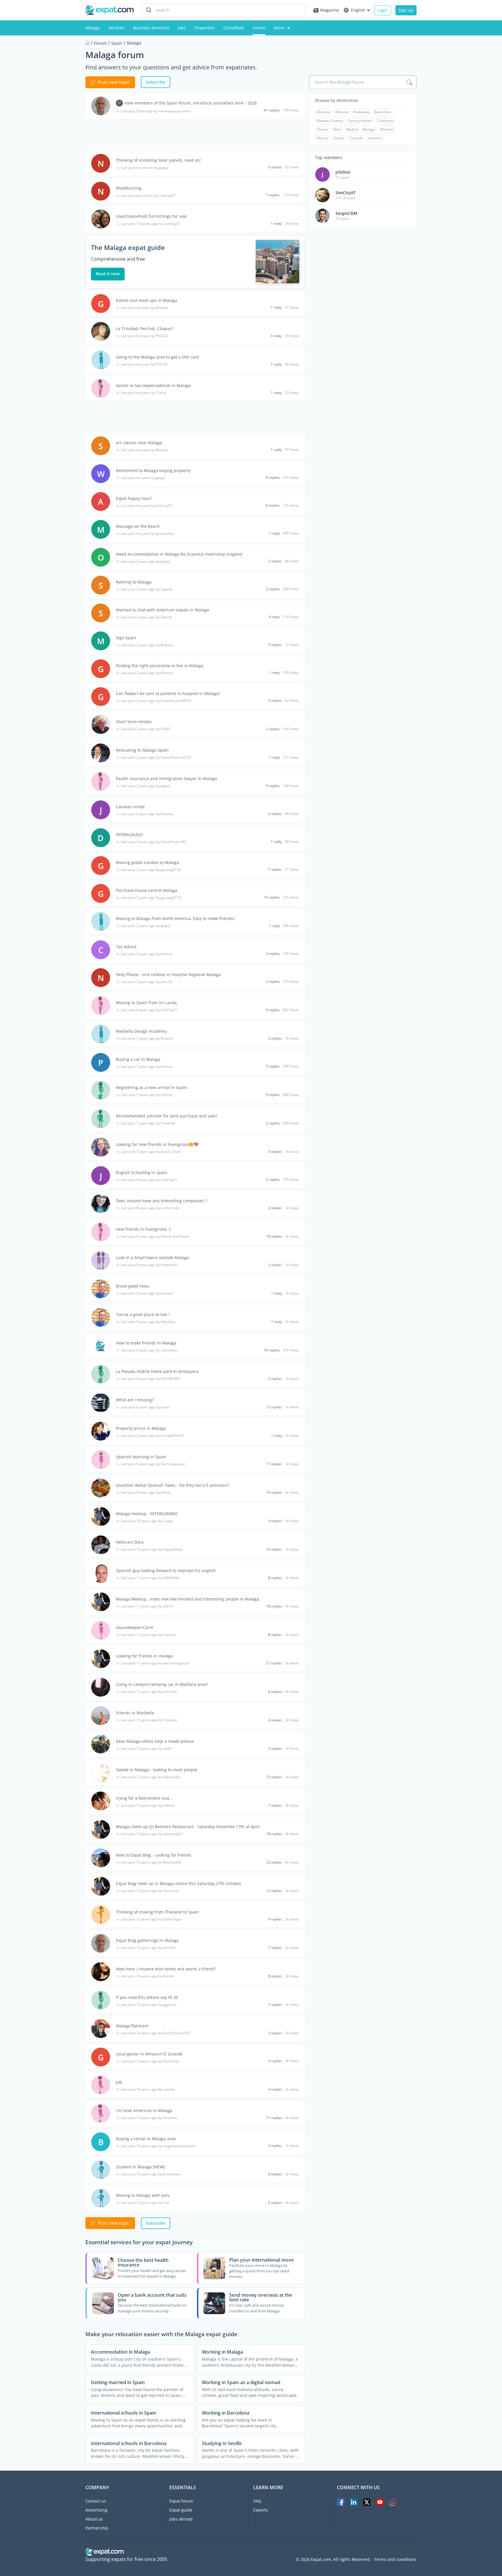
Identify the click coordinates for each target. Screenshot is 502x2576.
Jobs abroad (181, 2519)
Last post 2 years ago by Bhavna (147, 645)
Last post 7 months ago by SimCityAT (151, 224)
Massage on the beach (138, 526)
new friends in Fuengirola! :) (143, 1229)
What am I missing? (135, 1400)
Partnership (97, 2528)
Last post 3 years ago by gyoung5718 (151, 870)
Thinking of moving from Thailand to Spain (157, 1912)
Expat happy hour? (134, 498)
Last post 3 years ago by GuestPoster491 (154, 842)
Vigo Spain (126, 638)
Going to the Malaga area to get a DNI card (157, 357)
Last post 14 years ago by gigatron (149, 2005)
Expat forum (181, 2501)
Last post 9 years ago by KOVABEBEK (151, 1379)
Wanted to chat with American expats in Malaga (163, 610)
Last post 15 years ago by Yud (145, 2203)
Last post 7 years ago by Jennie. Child (151, 1152)
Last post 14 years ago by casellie (148, 2089)
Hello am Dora (130, 1542)
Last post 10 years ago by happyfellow (152, 1549)
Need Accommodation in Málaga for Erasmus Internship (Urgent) (179, 554)
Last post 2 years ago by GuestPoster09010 (156, 701)
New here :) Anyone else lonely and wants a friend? (166, 1969)
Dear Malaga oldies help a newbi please (155, 1741)
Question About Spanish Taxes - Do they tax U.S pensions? (173, 1485)
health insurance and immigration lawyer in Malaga (166, 778)
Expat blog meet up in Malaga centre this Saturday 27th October (179, 1883)
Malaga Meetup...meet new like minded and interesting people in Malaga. (188, 1599)
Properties (205, 28)
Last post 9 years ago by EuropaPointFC (153, 1436)
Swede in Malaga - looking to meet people (157, 1770)
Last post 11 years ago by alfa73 (147, 1606)
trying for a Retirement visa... (144, 1798)
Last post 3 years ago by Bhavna (147, 814)
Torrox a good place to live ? (143, 1314)
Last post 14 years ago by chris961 (149, 1948)
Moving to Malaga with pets (143, 2195)
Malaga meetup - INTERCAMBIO (147, 1514)
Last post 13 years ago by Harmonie (150, 1891)
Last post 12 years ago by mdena (147, 1805)
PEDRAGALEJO (129, 835)
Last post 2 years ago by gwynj (145, 561)
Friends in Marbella (135, 1713)
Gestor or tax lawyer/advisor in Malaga (153, 385)
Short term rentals (134, 722)
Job (119, 2082)
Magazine (330, 10)
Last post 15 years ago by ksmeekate (151, 2174)
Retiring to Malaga (134, 582)
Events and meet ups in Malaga (147, 300)
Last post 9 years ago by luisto (145, 1407)
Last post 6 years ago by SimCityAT (149, 1010)
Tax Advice (126, 947)
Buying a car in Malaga (138, 1059)
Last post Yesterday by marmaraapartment (156, 111)
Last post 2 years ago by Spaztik (147, 589)
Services (116, 28)
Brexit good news (133, 1286)
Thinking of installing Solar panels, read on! (158, 160)
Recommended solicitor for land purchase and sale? (167, 1116)
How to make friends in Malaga (146, 1343)
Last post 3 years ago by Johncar (147, 954)
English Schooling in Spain (142, 1172)
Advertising (96, 2510)
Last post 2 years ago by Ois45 (145, 729)
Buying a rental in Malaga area (146, 2139)
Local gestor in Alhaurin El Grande (149, 2054)
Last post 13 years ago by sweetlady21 (152, 1834)
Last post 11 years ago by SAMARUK (150, 1578)
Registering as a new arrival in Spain (152, 1087)
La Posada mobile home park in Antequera (157, 1371)
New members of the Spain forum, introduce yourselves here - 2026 (191, 103)
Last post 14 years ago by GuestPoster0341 (156, 2033)
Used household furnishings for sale (151, 216)
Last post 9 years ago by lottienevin (149, 1265)
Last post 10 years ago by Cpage (147, 1521)
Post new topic (114, 82)
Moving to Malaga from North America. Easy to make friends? (175, 918)
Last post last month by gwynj (145, 168)
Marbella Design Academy (141, 1031)
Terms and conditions (395, 2559)
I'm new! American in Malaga (144, 2110)
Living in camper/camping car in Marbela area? (162, 1684)
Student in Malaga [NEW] (140, 2167)
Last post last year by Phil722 (144, 336)
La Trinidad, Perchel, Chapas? (145, 328)
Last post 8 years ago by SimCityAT (149, 1180)
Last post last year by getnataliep (147, 534)
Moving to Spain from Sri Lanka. (147, 1003)
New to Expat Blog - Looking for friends (154, 1855)
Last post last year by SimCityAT (147, 506)
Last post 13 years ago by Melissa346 (151, 1862)
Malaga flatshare (132, 2026)
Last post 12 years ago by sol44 (146, 1749)
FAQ (257, 2501)
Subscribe (156, 82)
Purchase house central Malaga (147, 890)
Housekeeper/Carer (135, 1627)
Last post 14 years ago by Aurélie (148, 1976)
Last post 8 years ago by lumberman (150, 1208)
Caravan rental (130, 807)
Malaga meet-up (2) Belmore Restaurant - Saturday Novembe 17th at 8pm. (188, 1827)
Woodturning (129, 188)
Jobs (182, 28)
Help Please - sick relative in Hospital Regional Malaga (168, 974)
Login (383, 10)
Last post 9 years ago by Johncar (147, 1293)
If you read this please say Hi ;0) (147, 1997)
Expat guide (181, 2510)
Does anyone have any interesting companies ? (162, 1201)
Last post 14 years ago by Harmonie (150, 2061)
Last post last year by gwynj (143, 478)
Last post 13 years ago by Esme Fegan (152, 1919)
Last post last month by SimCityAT (148, 196)
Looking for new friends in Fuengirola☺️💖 (157, 1144)
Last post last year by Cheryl (144, 393)
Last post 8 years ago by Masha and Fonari (155, 1236)
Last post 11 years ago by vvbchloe (149, 1692)
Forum (259, 28)
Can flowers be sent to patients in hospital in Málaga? (168, 693)
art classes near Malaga (139, 443)
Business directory (151, 28)
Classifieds (234, 28)
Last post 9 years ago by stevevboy (149, 1350)
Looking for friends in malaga (144, 1656)
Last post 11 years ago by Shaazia (148, 1635)
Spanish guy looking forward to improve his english (166, 1570)
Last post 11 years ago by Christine (149, 1720)
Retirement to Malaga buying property (153, 470)
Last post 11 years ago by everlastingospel (155, 1663)
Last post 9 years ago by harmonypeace (153, 1464)
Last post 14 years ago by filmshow (149, 2118)
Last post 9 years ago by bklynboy (148, 1322)
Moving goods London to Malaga (147, 862)
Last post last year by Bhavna (144, 308)
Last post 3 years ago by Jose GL (147, 982)
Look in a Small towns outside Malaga (152, 1258)
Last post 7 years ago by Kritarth (147, 1038)
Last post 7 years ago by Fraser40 (148, 1123)
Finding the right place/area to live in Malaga (160, 666)
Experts (261, 2510)
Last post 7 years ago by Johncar (147, 1067)
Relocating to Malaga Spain (142, 750)
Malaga (93, 28)
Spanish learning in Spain (141, 1457)
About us (94, 2519)
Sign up (406, 10)
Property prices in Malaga (141, 1428)
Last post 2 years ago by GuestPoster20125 (156, 757)
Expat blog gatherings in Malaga (147, 1940)
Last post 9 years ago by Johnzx (146, 1493)
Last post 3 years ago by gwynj (145, 926)
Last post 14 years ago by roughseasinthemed (158, 2146)
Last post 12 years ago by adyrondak (150, 1777)
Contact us (96, 2501)
